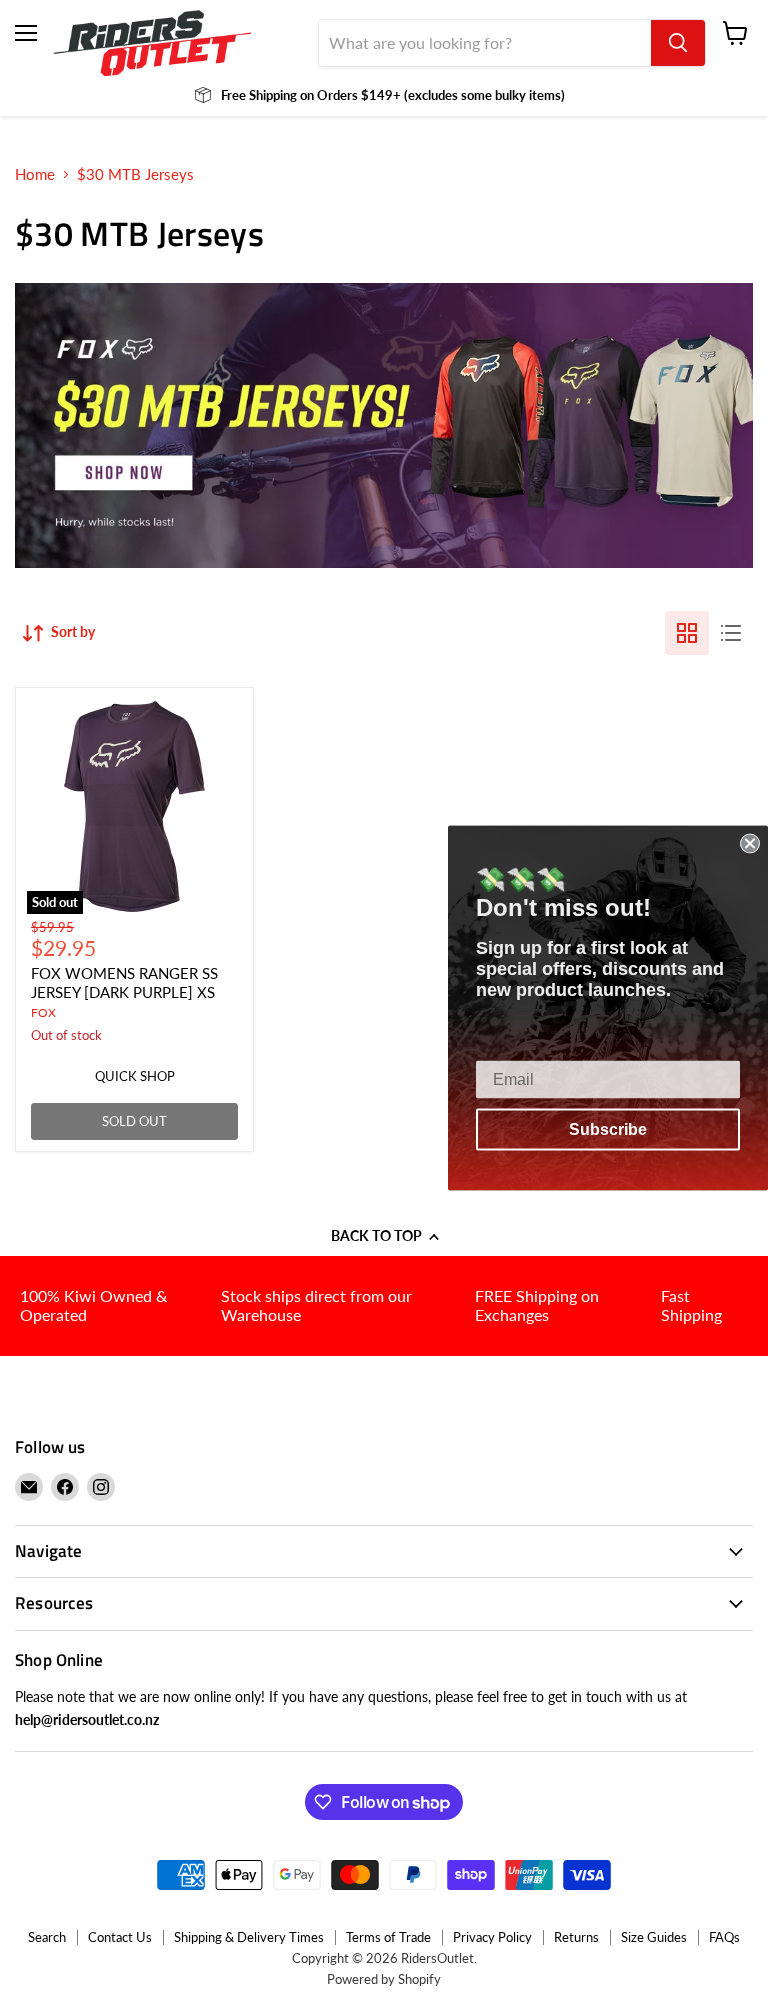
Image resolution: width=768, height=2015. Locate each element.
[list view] (731, 633)
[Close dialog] (750, 843)
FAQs (724, 1937)
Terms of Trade (388, 1937)
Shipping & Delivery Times (249, 1937)
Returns (576, 1937)
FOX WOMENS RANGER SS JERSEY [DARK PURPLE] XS (124, 983)
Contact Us (120, 1937)
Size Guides (654, 1937)
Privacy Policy (492, 1937)
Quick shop (135, 1076)
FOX (43, 1012)
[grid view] (687, 633)
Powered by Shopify (384, 1979)
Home (35, 174)
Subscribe (608, 1128)
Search (47, 1937)
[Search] (678, 43)
